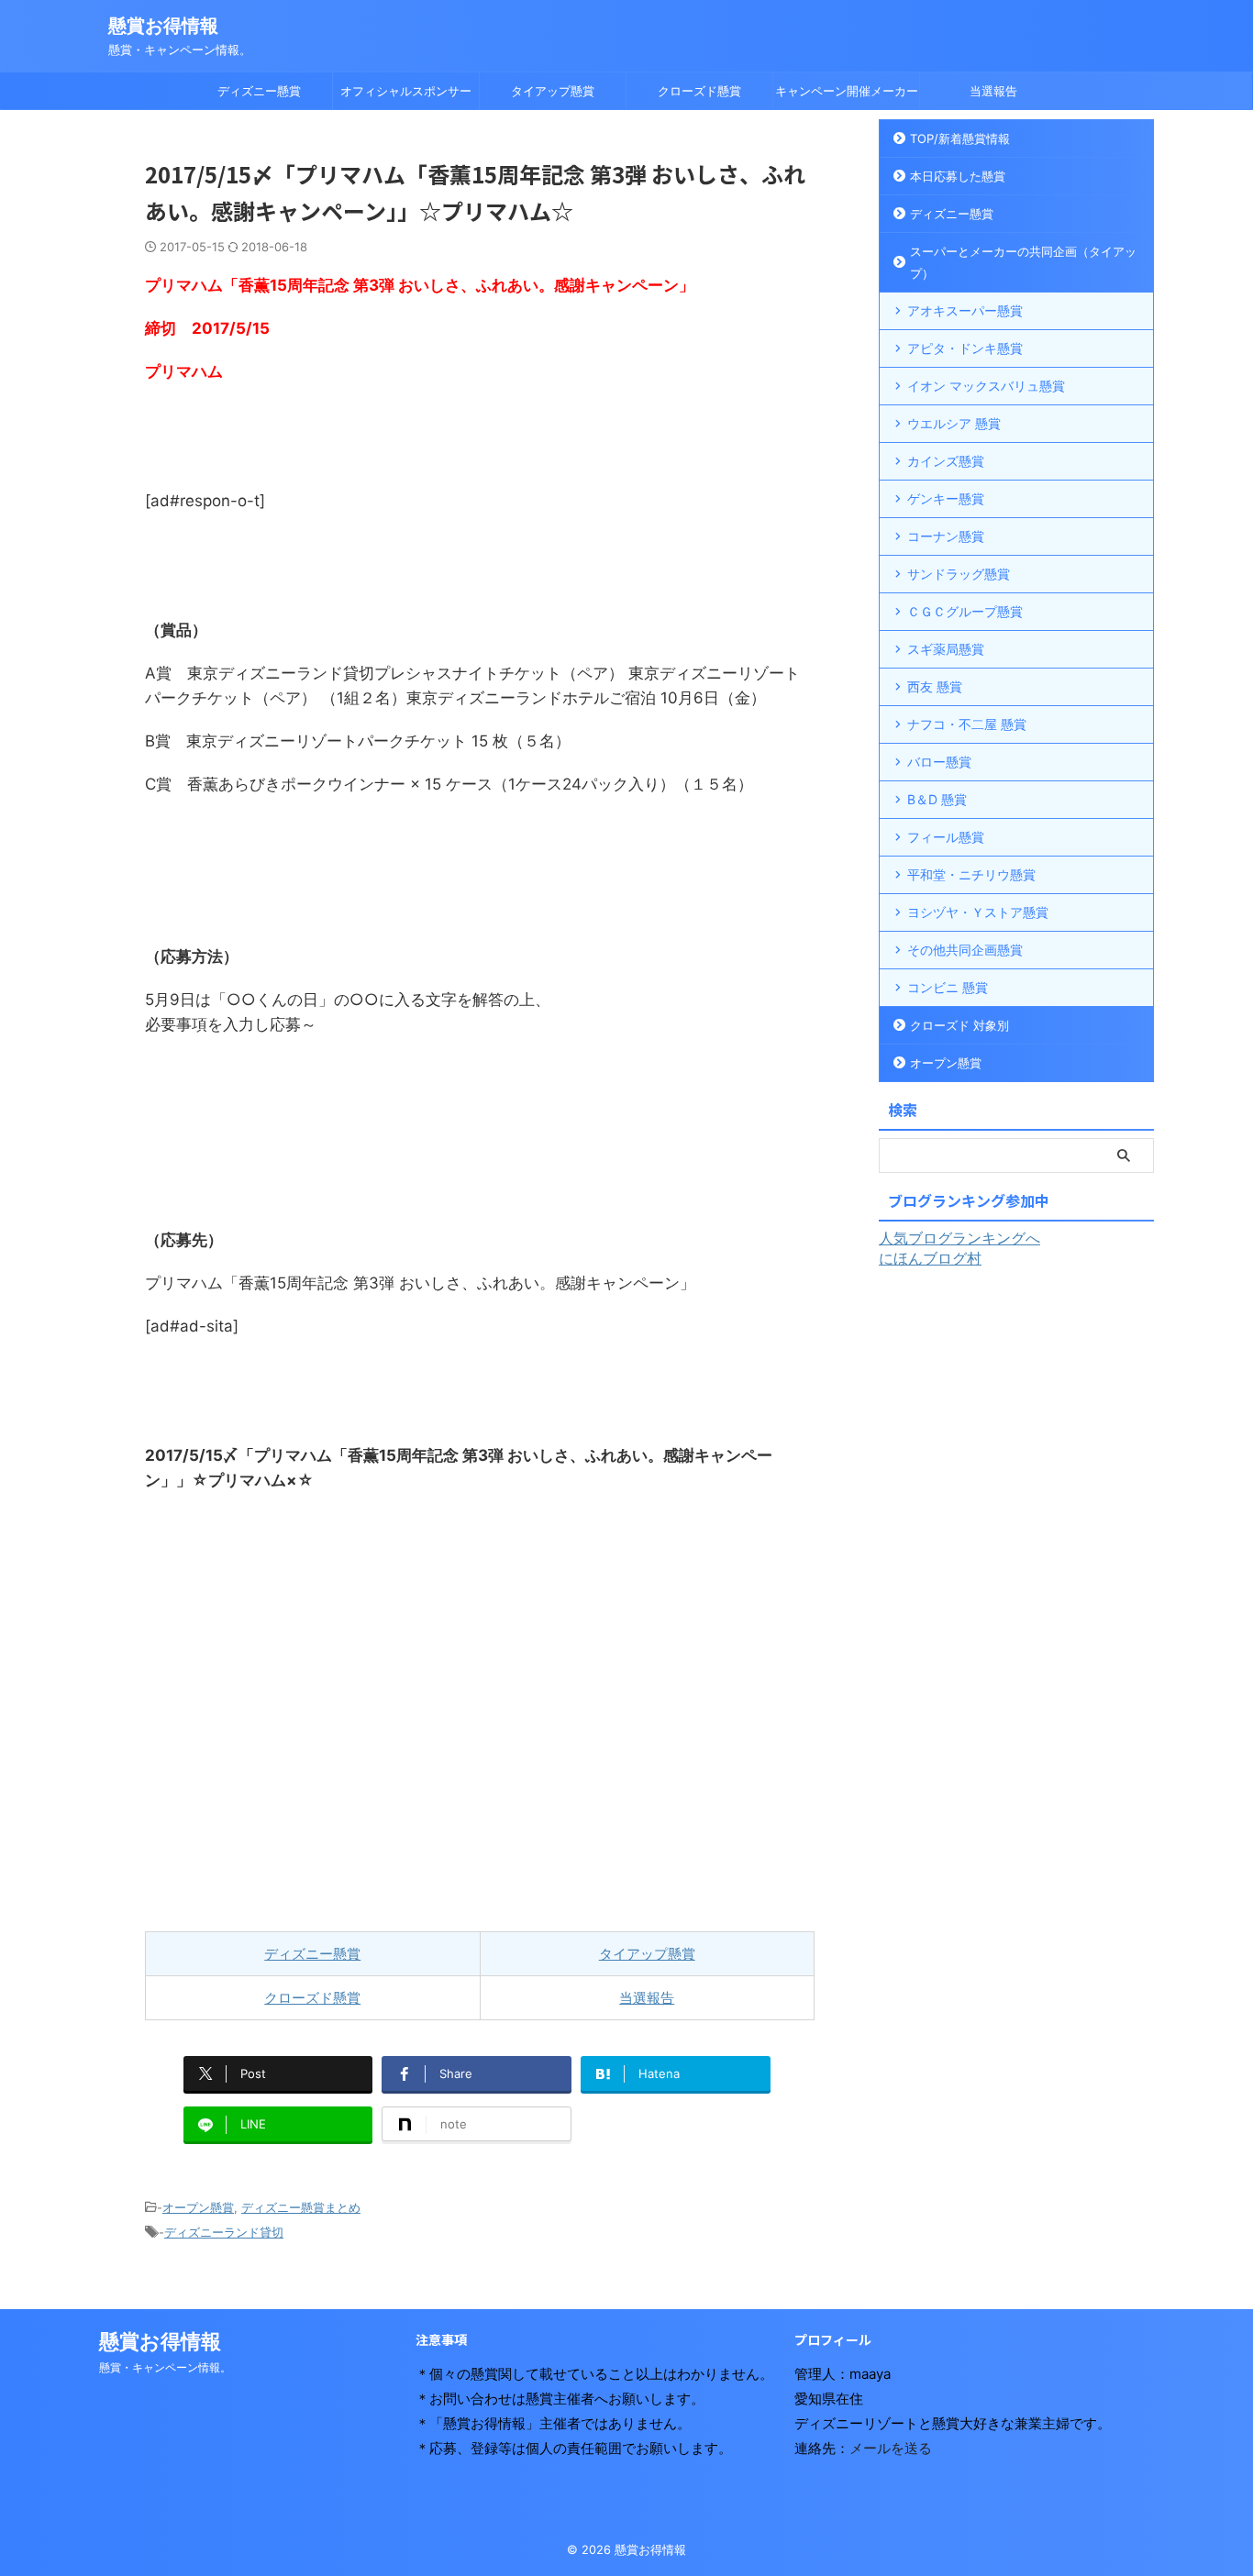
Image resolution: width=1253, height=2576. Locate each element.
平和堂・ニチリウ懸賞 (971, 874)
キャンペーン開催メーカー (847, 91)
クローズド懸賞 (699, 91)
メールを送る (891, 2448)
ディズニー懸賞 (259, 91)
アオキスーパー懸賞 (965, 310)
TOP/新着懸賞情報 (960, 138)
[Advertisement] (480, 1712)
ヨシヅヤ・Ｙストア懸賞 (978, 912)
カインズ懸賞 (946, 461)
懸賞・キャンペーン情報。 (165, 2367)
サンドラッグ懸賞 (959, 574)
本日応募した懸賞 (958, 176)
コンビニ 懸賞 (948, 987)
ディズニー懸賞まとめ (301, 2207)
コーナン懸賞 (946, 536)
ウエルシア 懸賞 (954, 423)
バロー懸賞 (939, 762)
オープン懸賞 (198, 2207)
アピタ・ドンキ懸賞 (965, 348)
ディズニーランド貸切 (224, 2232)
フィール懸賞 (946, 837)
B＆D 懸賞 (937, 799)
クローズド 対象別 (959, 1025)
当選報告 (993, 91)
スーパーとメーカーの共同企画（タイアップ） (1023, 262)
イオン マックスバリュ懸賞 (986, 386)
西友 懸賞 (935, 686)
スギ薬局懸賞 (946, 649)
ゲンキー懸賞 (946, 498)
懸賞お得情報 (163, 26)
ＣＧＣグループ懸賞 (965, 611)
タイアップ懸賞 (553, 91)
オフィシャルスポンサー (406, 91)
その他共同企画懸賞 (965, 950)
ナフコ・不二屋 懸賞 (967, 724)
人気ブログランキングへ (959, 1238)
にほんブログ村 (930, 1258)
